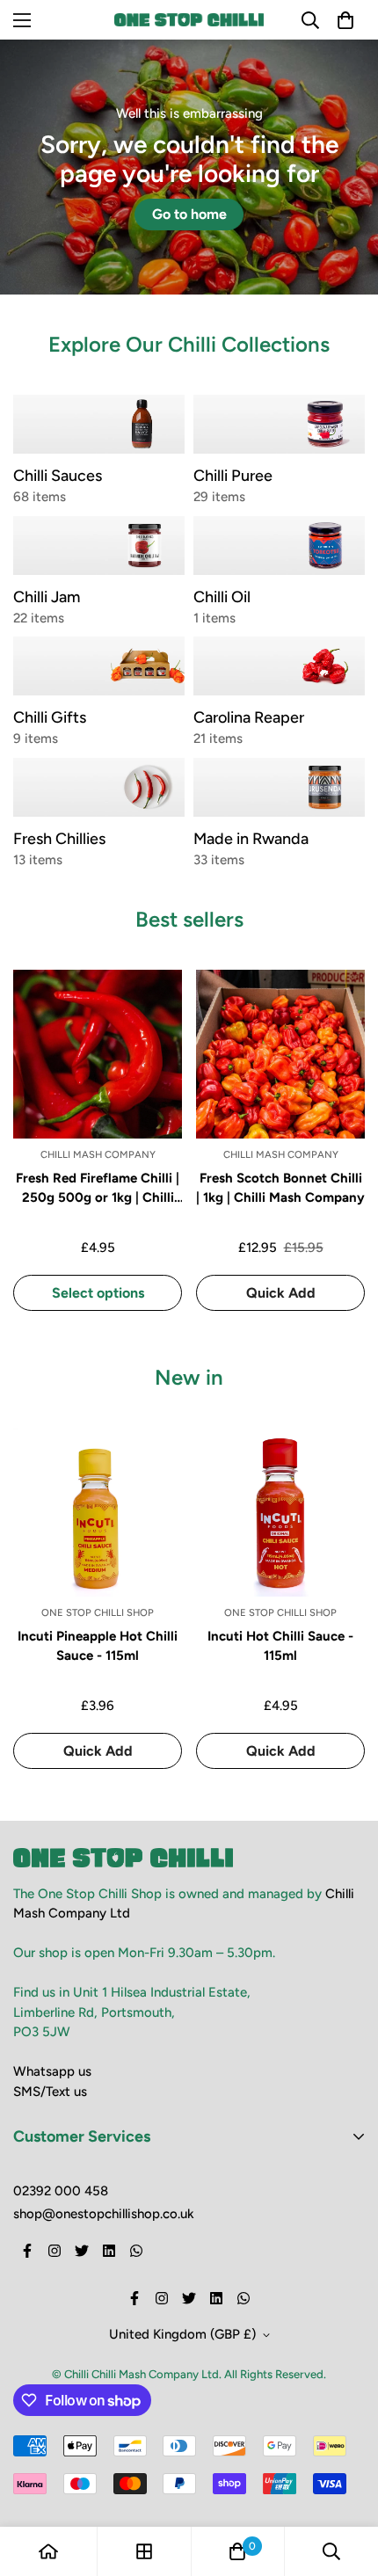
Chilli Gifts (50, 717)
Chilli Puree (233, 476)
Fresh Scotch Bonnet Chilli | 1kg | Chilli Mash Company (280, 1188)
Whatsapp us (52, 2071)
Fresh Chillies (59, 839)
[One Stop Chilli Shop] (189, 20)
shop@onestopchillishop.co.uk (104, 2214)
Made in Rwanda (251, 839)
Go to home (189, 214)
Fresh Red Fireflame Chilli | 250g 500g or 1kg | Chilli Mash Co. (98, 1189)
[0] (237, 2551)
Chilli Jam (47, 597)
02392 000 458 (61, 2191)
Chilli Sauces (58, 476)
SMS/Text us (50, 2092)
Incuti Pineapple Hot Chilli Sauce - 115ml (98, 1646)
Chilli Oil (222, 597)
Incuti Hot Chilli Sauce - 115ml (280, 1646)
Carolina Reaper (249, 717)
